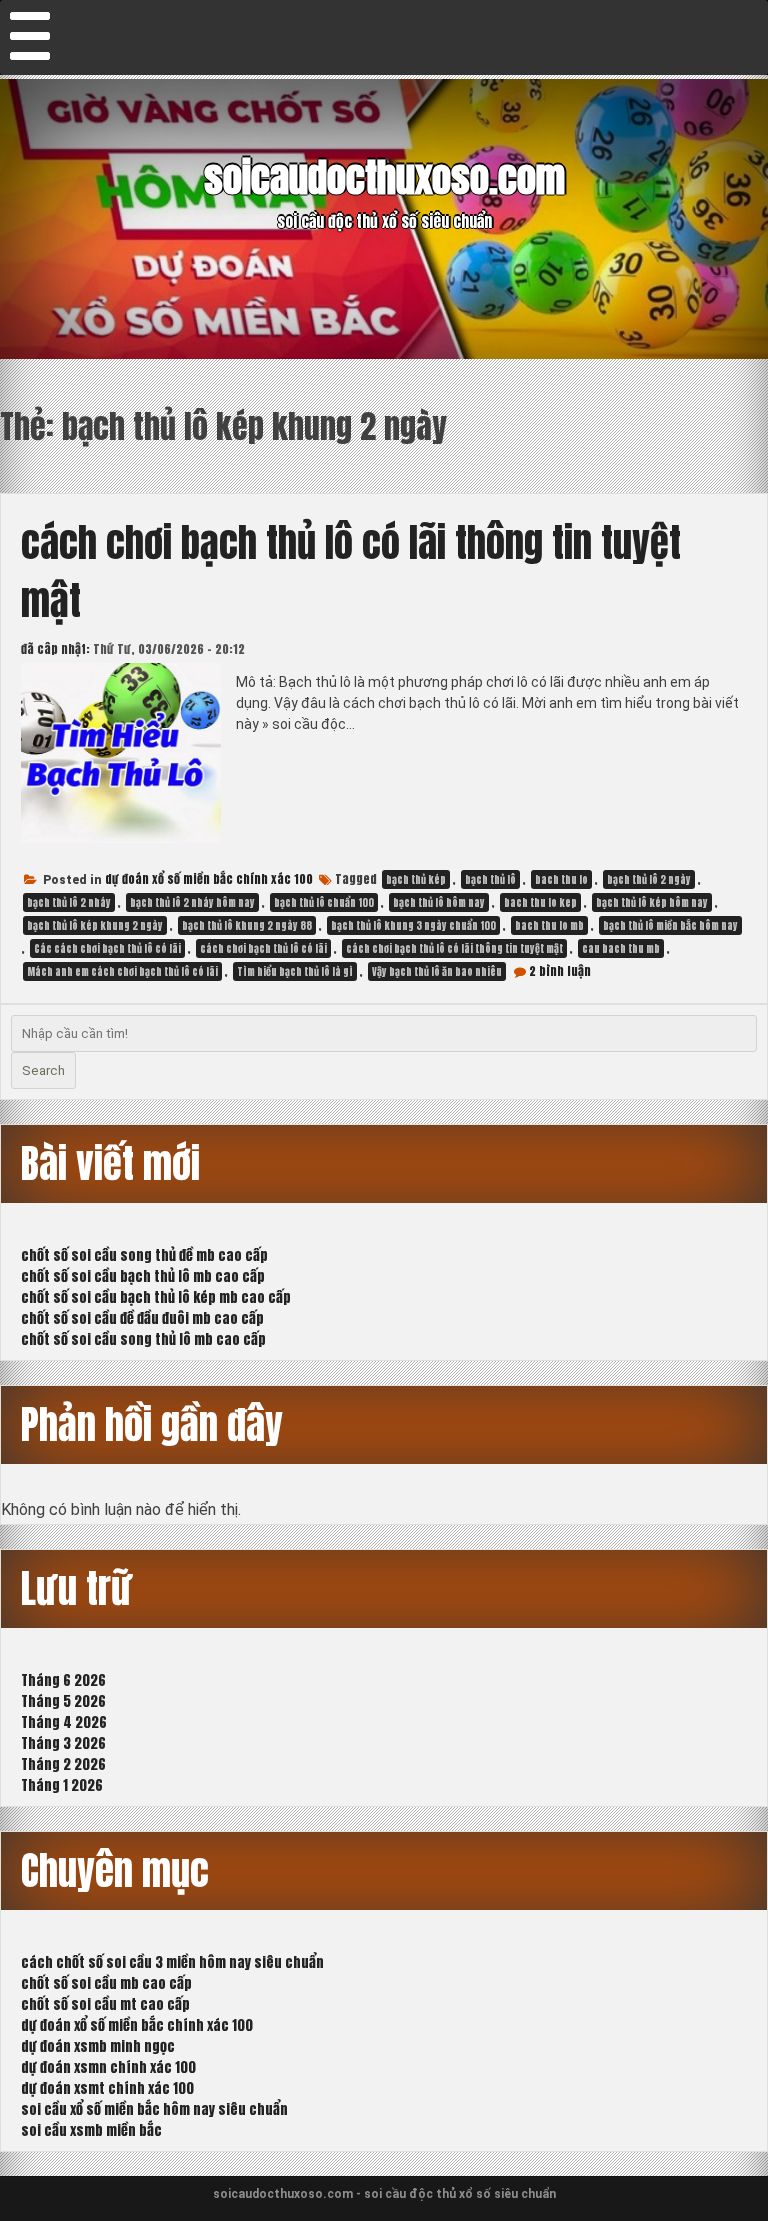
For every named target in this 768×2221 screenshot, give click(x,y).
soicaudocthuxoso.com (384, 178)
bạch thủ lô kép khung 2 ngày (95, 925)
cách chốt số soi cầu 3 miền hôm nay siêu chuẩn (172, 1962)
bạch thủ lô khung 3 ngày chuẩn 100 (413, 925)
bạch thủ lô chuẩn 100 (324, 902)
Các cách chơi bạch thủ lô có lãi (107, 948)
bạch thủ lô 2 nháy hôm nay (192, 902)
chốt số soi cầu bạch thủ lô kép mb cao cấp (156, 1297)
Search (43, 1070)
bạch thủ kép (416, 879)
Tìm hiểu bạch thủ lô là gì (295, 971)
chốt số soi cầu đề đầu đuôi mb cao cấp (142, 1318)
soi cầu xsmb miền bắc (91, 2130)
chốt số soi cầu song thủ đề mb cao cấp (144, 1255)
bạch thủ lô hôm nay (439, 902)
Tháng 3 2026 (63, 1743)
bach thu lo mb (549, 925)
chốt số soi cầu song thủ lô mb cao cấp (143, 1339)
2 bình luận (560, 971)
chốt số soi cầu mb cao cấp (106, 1983)
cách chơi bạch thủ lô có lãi (263, 948)
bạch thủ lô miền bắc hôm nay (670, 925)
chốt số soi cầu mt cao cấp (105, 2004)
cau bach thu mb (621, 948)
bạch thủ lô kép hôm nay (652, 902)
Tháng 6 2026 (63, 1680)
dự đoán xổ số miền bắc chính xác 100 (209, 879)
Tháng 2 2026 (63, 1764)
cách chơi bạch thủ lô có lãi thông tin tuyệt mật (454, 948)
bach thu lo (561, 879)
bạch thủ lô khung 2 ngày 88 (247, 925)
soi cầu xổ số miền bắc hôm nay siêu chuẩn (154, 2109)
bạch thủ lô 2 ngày (649, 879)
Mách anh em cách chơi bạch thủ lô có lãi (122, 971)
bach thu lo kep (540, 902)
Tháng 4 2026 (64, 1722)
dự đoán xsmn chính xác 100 (108, 2067)
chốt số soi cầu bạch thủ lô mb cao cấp (143, 1276)
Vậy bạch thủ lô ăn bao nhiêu (437, 971)
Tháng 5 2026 (63, 1701)
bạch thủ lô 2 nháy (69, 902)
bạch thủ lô (490, 879)
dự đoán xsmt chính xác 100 (107, 2088)
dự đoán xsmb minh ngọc (98, 2046)
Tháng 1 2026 (62, 1785)
